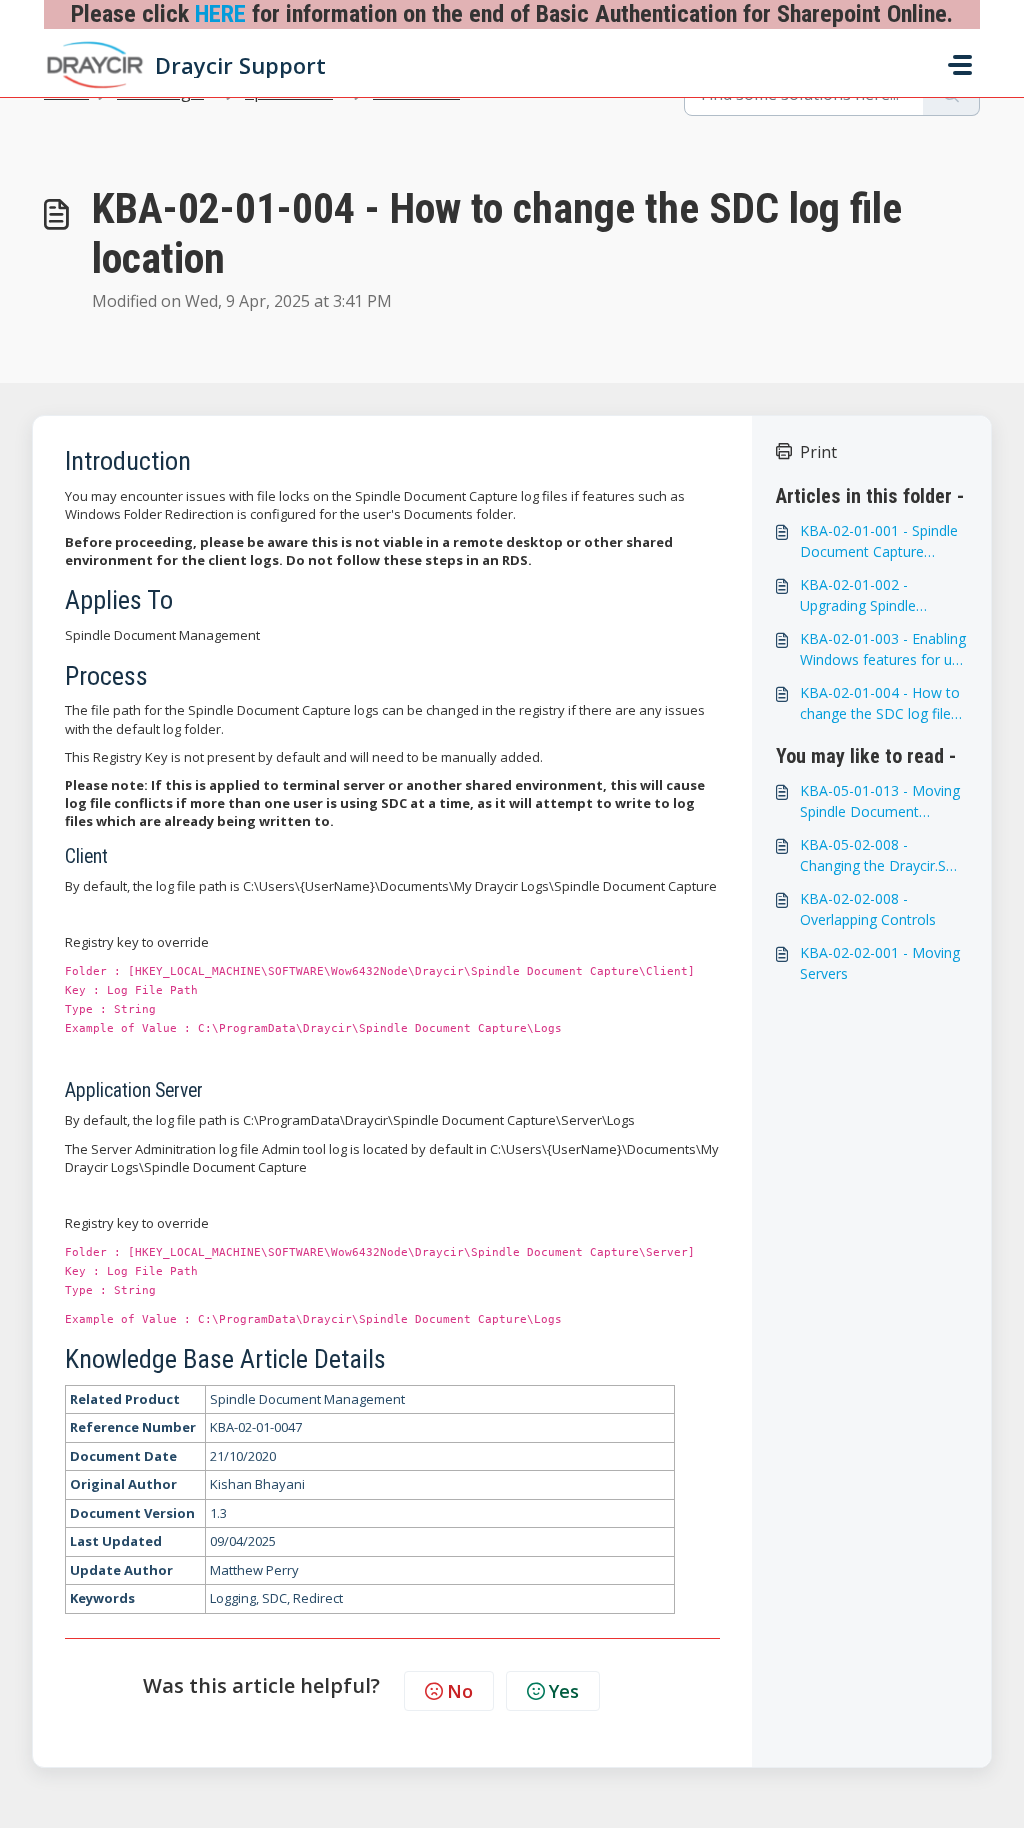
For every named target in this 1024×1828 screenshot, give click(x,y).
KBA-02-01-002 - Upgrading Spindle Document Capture (862, 595)
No (460, 1691)
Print (818, 452)
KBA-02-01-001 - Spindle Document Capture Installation (879, 541)
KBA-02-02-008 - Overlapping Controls (868, 909)
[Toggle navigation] (960, 65)
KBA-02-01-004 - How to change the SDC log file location (880, 703)
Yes (564, 1691)
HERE (220, 14)
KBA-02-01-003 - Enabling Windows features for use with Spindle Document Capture (883, 649)
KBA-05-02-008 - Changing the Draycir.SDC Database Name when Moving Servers (883, 855)
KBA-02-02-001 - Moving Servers (880, 963)
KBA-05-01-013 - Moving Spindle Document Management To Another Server (882, 801)
